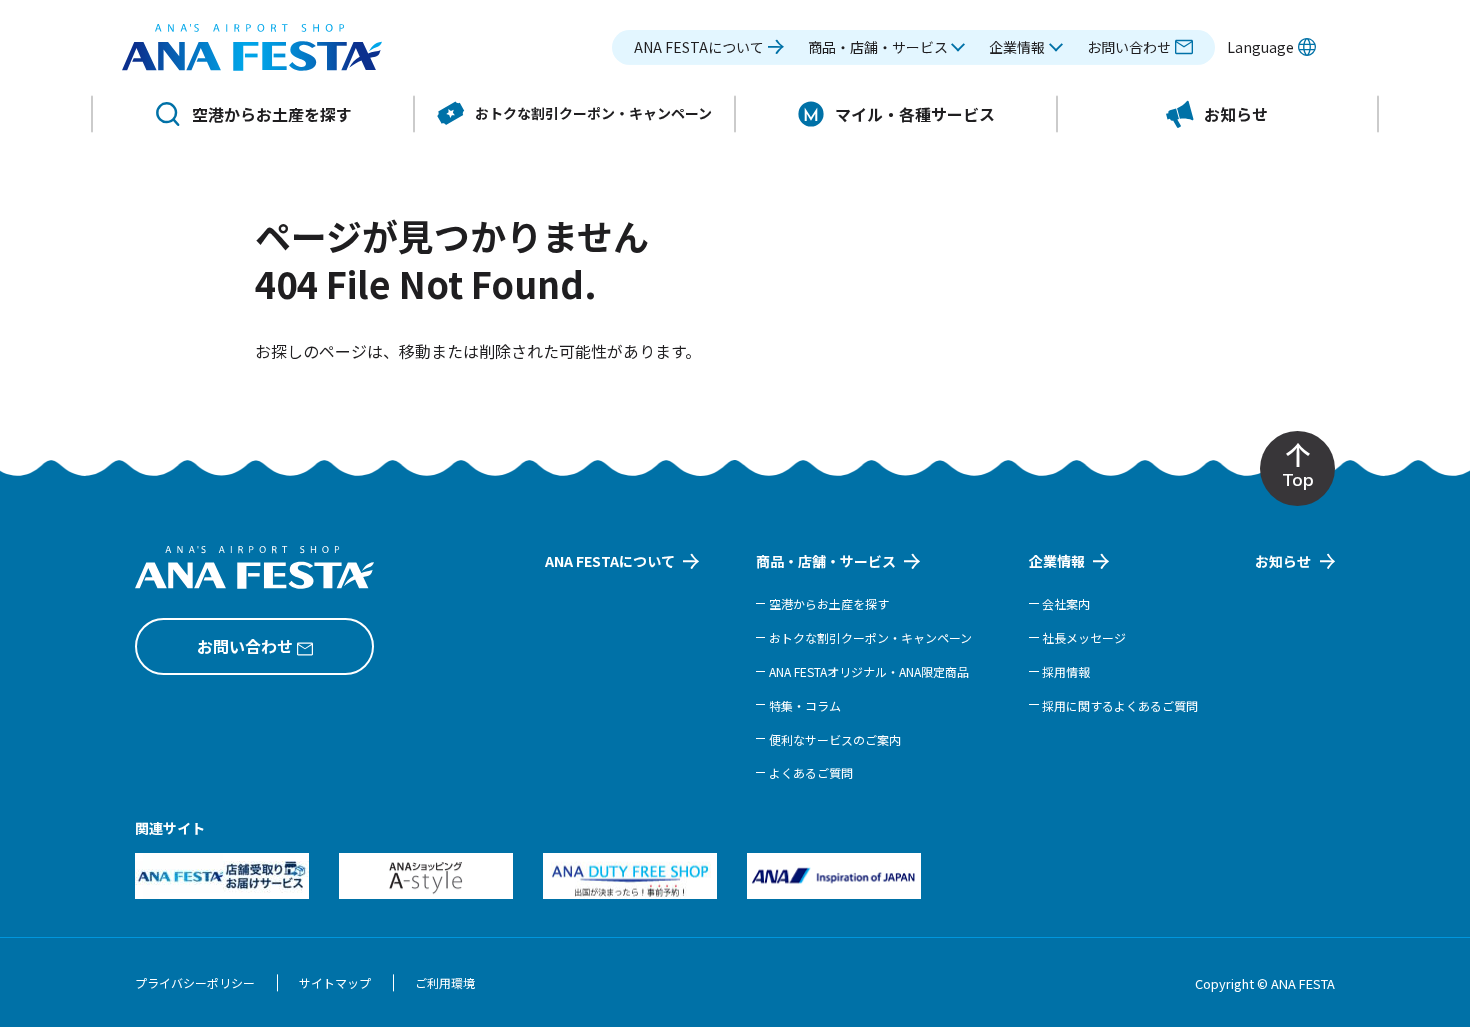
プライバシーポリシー (195, 982)
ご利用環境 (445, 982)
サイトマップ (335, 982)
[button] (887, 47)
